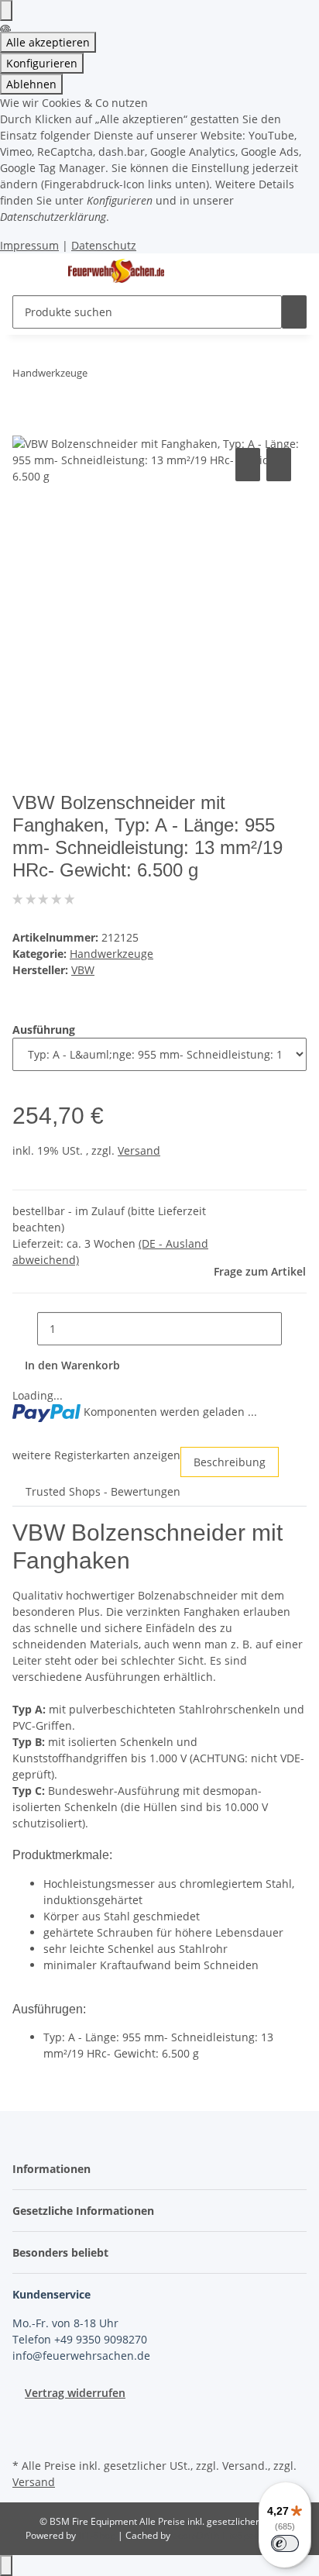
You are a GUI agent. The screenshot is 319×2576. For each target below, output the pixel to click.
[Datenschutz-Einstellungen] (6, 10)
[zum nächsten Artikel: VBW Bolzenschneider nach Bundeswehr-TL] (128, 376)
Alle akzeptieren (48, 42)
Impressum (29, 245)
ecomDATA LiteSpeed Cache (233, 2535)
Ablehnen (31, 84)
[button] (56, 2169)
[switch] (285, 2543)
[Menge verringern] (25, 1329)
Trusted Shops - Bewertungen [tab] (103, 1491)
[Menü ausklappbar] (32, 271)
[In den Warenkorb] (25, 427)
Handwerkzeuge (111, 954)
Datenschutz (104, 245)
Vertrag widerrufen (75, 2393)
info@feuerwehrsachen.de (81, 2356)
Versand (139, 1150)
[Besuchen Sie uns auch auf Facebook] (25, 2419)
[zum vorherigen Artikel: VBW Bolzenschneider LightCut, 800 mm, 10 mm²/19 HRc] (100, 376)
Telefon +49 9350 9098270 (80, 2339)
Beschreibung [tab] (230, 1462)
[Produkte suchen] (294, 312)
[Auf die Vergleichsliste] (248, 465)
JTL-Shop (98, 2535)
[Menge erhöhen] (294, 1329)
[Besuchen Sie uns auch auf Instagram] (25, 2437)
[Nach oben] (6, 2566)
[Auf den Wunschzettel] (279, 465)
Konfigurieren (42, 63)
